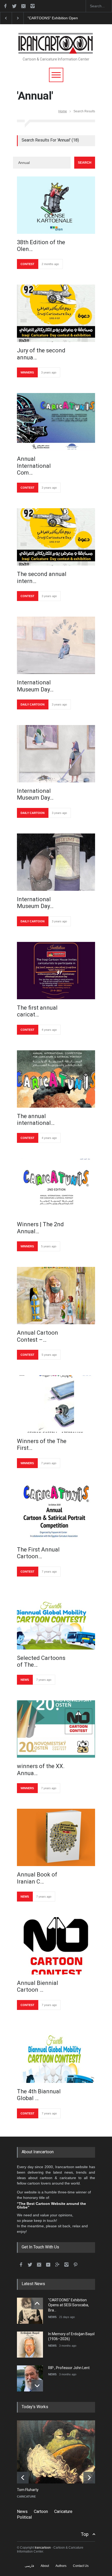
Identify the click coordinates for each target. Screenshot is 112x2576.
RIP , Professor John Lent (69, 2368)
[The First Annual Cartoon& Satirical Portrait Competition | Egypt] (56, 1512)
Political (24, 2517)
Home (63, 111)
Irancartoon (43, 2548)
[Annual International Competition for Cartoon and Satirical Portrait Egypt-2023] (56, 422)
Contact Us (81, 2566)
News (22, 2511)
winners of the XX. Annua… (41, 1770)
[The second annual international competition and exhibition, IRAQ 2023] (56, 537)
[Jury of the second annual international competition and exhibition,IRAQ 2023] (56, 313)
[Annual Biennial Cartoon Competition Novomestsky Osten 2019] (56, 1946)
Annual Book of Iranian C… (37, 1878)
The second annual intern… (42, 577)
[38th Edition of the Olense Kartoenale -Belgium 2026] (56, 205)
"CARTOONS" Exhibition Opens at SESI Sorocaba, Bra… (69, 2305)
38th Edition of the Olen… (41, 246)
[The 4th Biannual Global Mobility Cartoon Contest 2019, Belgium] (56, 2054)
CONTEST (27, 264)
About (45, 2566)
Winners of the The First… (42, 1445)
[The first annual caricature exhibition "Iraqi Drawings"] (56, 971)
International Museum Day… (35, 686)
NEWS (25, 1680)
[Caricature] (60, 2452)
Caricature (63, 2511)
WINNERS (27, 372)
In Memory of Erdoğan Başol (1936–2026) (62, 18)
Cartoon (41, 2511)
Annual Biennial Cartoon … (38, 1986)
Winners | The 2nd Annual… (40, 1228)
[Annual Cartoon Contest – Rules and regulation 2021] (56, 1296)
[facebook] (5, 6)
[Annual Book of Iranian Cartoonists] (56, 1837)
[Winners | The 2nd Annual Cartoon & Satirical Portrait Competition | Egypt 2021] (56, 1187)
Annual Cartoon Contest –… (38, 1336)
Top (85, 2534)
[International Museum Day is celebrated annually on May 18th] (56, 645)
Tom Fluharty (28, 2490)
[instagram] (33, 6)
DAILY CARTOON (33, 704)
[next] (37, 2386)
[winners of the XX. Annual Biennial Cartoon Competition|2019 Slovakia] (56, 1729)
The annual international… (36, 1120)
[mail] (23, 6)
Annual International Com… (34, 466)
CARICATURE (26, 2497)
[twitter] (14, 6)
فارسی (29, 2566)
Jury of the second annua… (41, 354)
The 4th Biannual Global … (39, 2095)
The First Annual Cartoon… (38, 1553)
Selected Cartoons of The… (41, 1661)
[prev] (37, 2304)
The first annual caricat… (37, 1011)
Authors (61, 2566)
